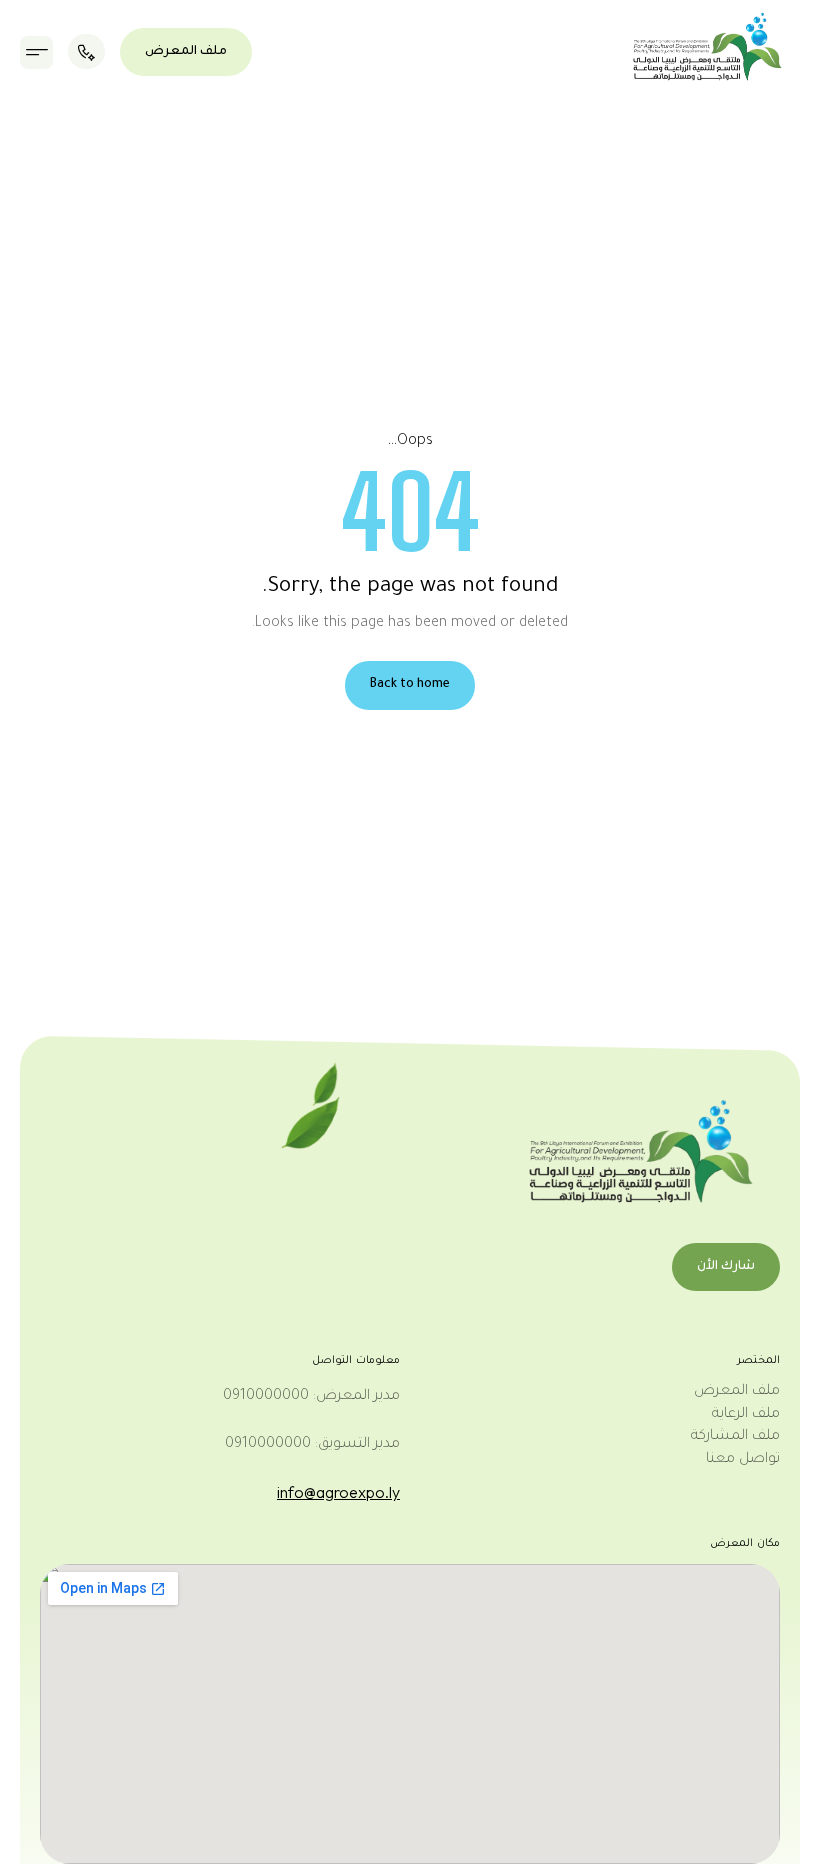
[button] (36, 52)
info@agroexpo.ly (338, 1492)
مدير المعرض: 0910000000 (311, 1397)
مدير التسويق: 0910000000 (312, 1445)
